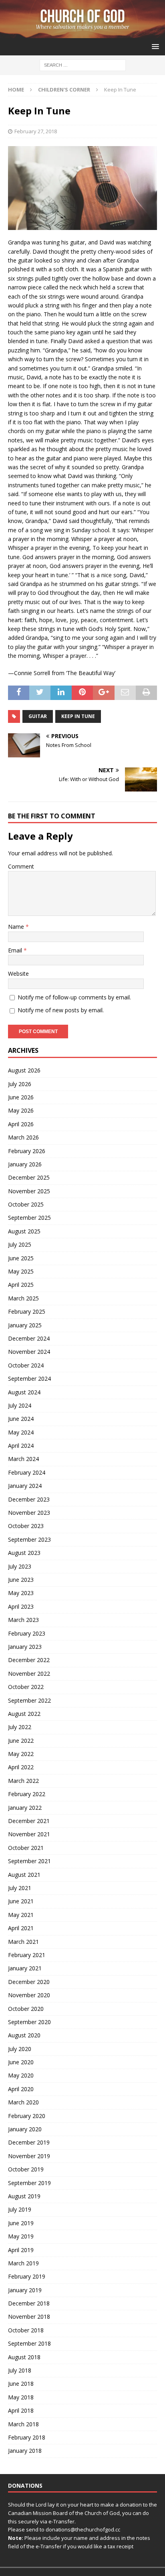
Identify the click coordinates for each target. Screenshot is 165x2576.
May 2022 (21, 1754)
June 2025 (21, 1258)
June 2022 (21, 1741)
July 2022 (20, 1727)
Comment (21, 866)
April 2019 (21, 2250)
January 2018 (25, 2451)
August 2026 (24, 1070)
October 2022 (26, 1687)
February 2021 (27, 1955)
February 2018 (27, 2437)
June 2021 (21, 1901)
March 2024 (23, 1459)
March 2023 (23, 1620)
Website (18, 974)
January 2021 (25, 1968)
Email (16, 950)
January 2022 (25, 1808)
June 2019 (21, 2223)
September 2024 (29, 1379)
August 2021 (24, 1875)
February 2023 (27, 1633)
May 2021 (21, 1915)
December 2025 (29, 1177)
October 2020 (26, 2009)
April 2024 (21, 1446)
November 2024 (29, 1352)
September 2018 (29, 2343)
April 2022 (21, 1767)
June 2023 (21, 1580)
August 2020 (24, 2035)
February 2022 (27, 1794)
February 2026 (27, 1151)
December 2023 (29, 1499)
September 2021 (29, 1861)
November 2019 (29, 2156)
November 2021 (29, 1834)
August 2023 (24, 1553)
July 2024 (20, 1405)
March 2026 (23, 1137)
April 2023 (21, 1606)
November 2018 (29, 2317)
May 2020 (21, 2075)
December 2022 (29, 1660)
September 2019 (29, 2183)
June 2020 (21, 2062)
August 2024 (24, 1392)
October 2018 (26, 2330)
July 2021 (20, 1888)
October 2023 (26, 1526)
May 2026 (21, 1110)
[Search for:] (83, 65)
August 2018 (24, 2357)
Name (17, 927)
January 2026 (25, 1164)
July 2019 (20, 2209)
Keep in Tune (78, 716)
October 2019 (26, 2169)
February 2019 (27, 2276)
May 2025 (21, 1271)
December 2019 (29, 2142)
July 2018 (20, 2370)
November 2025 (29, 1191)
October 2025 (26, 1204)
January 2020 (25, 2129)
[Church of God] (82, 34)
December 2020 (29, 1982)
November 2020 (29, 1995)
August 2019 (24, 2196)
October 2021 (26, 1848)
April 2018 (21, 2410)
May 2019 (21, 2236)
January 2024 (25, 1486)
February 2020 (27, 2116)
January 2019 (25, 2290)
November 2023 (29, 1513)
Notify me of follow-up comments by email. (74, 997)
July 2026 (20, 1084)
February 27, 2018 (36, 131)
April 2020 (21, 2089)
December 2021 (29, 1821)
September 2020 (29, 2022)
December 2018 (29, 2303)
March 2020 (23, 2102)
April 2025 (21, 1285)
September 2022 (29, 1700)
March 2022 (23, 1781)
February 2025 (27, 1311)
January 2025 (25, 1325)
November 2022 (29, 1674)
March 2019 (23, 2263)
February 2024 (27, 1472)
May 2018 (21, 2397)
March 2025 (23, 1298)
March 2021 (23, 1942)
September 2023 (29, 1539)
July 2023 (20, 1566)
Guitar (38, 716)
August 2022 (24, 1714)
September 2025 (29, 1218)
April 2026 (21, 1124)
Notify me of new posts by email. (61, 1010)
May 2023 (21, 1593)
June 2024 (21, 1419)
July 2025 (20, 1244)
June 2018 (21, 2384)
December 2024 (29, 1338)
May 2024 (21, 1432)
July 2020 (20, 2049)
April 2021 (21, 1928)
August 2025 (24, 1231)
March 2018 (23, 2424)
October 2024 (26, 1365)
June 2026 (21, 1097)
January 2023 (25, 1647)
